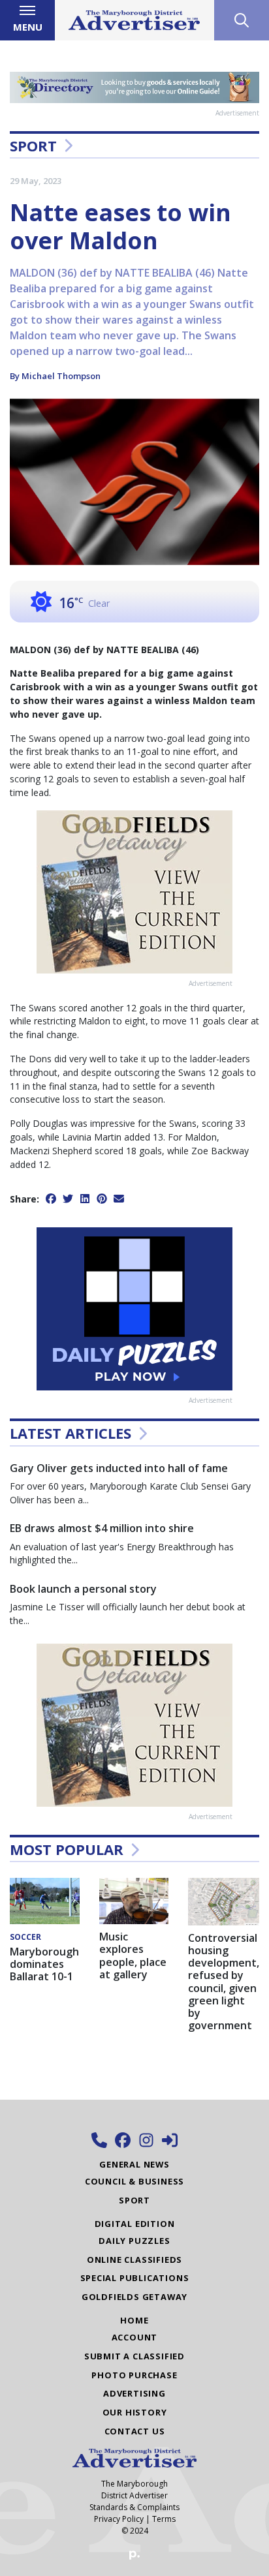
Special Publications (135, 2278)
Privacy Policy (119, 2519)
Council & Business (134, 2181)
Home (134, 2320)
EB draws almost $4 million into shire (102, 1528)
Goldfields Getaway (134, 2297)
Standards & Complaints (134, 2507)
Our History (135, 2412)
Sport (33, 146)
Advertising (134, 2393)
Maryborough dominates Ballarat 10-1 (44, 1964)
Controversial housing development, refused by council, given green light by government (224, 1982)
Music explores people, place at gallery (133, 1955)
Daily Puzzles (134, 2241)
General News (134, 2164)
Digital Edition (135, 2224)
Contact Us (135, 2431)
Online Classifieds (134, 2260)
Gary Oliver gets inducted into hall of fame (119, 1468)
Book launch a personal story (83, 1589)
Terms (164, 2519)
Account (135, 2337)
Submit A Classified (134, 2356)
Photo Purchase (134, 2375)
